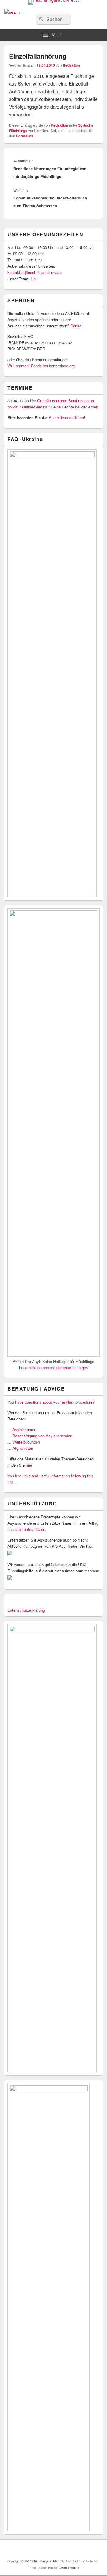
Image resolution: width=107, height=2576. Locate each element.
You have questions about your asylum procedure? (51, 1402)
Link (34, 279)
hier (29, 1465)
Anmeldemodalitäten (66, 417)
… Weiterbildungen (24, 1442)
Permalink (25, 136)
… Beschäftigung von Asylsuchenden (40, 1436)
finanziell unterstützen (26, 1529)
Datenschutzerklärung (26, 1610)
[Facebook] (48, 2549)
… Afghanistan (20, 1448)
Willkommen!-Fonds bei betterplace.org (41, 366)
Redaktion (71, 65)
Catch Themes (69, 2568)
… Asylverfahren (22, 1429)
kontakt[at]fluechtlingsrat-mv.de (35, 272)
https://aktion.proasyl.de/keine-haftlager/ (54, 1368)
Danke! (77, 326)
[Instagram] (62, 2549)
